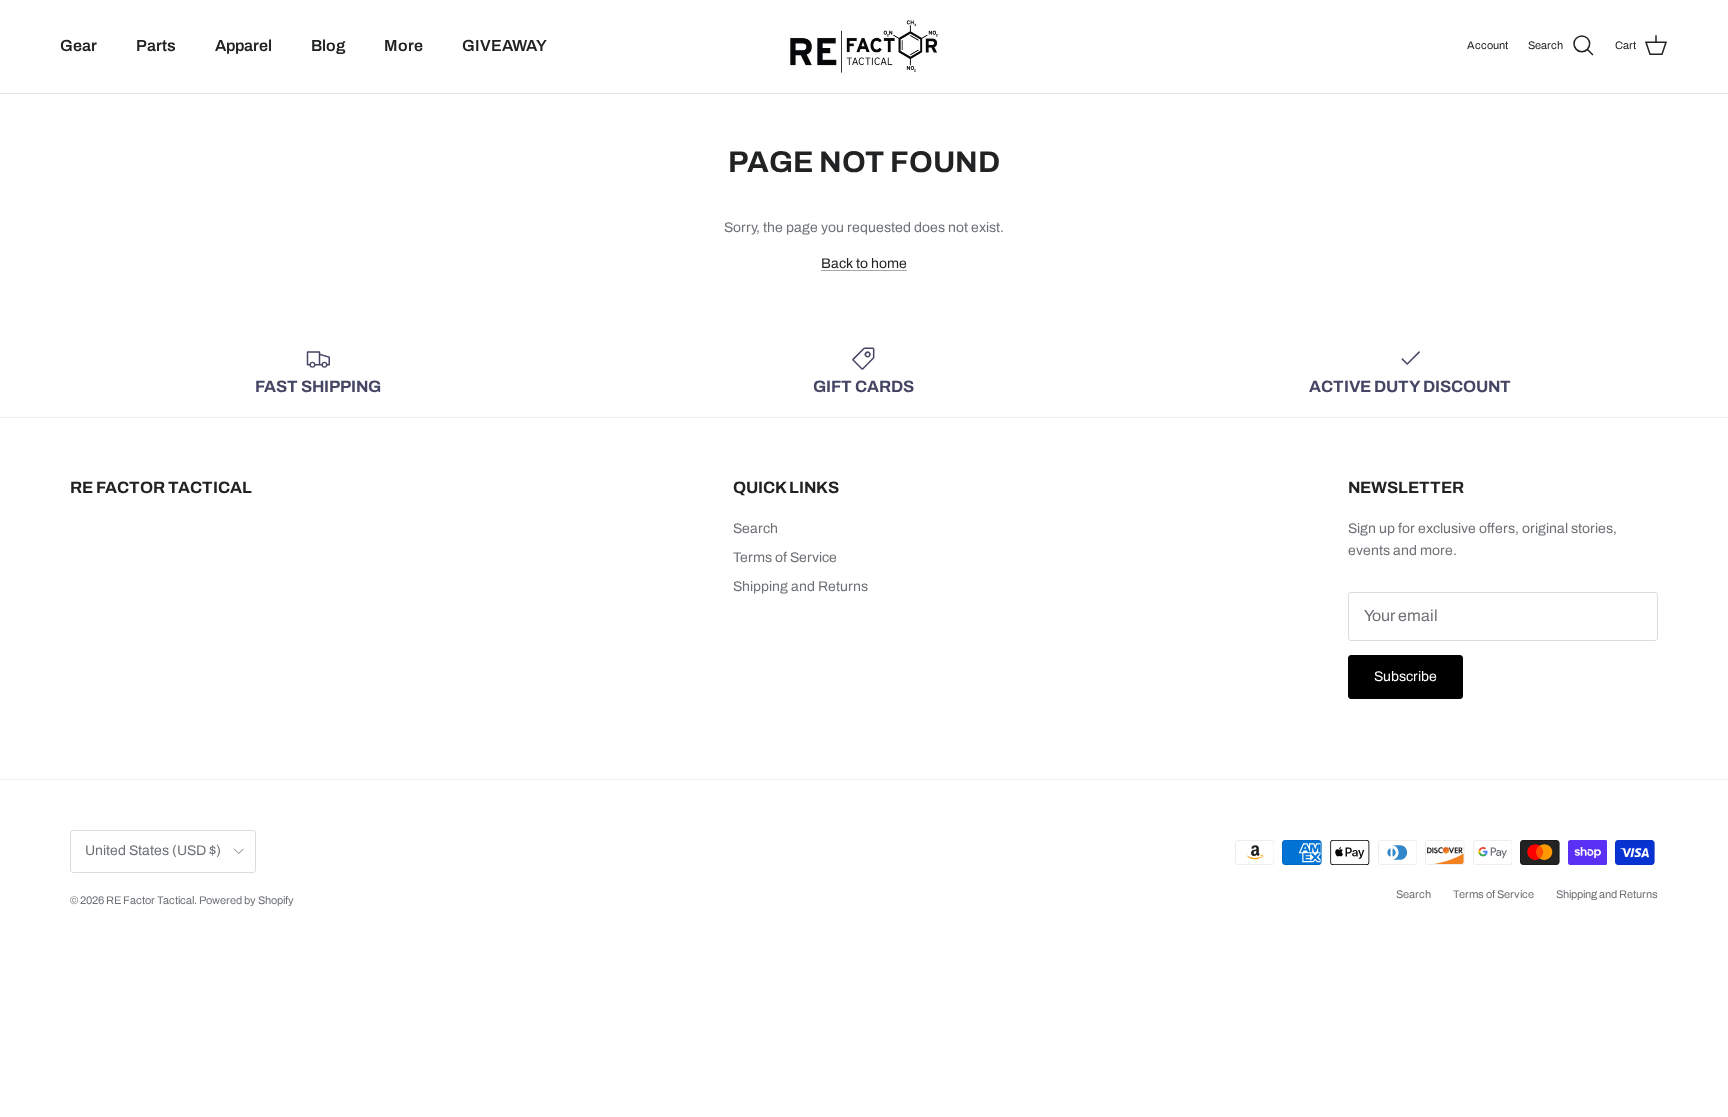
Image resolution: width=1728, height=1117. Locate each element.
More (403, 45)
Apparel (243, 45)
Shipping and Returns (800, 586)
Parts (156, 45)
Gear (78, 45)
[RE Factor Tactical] (864, 46)
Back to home (864, 263)
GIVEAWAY (504, 45)
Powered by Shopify (246, 900)
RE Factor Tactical (150, 900)
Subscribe (1405, 676)
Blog (328, 45)
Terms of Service (785, 557)
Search (755, 528)
